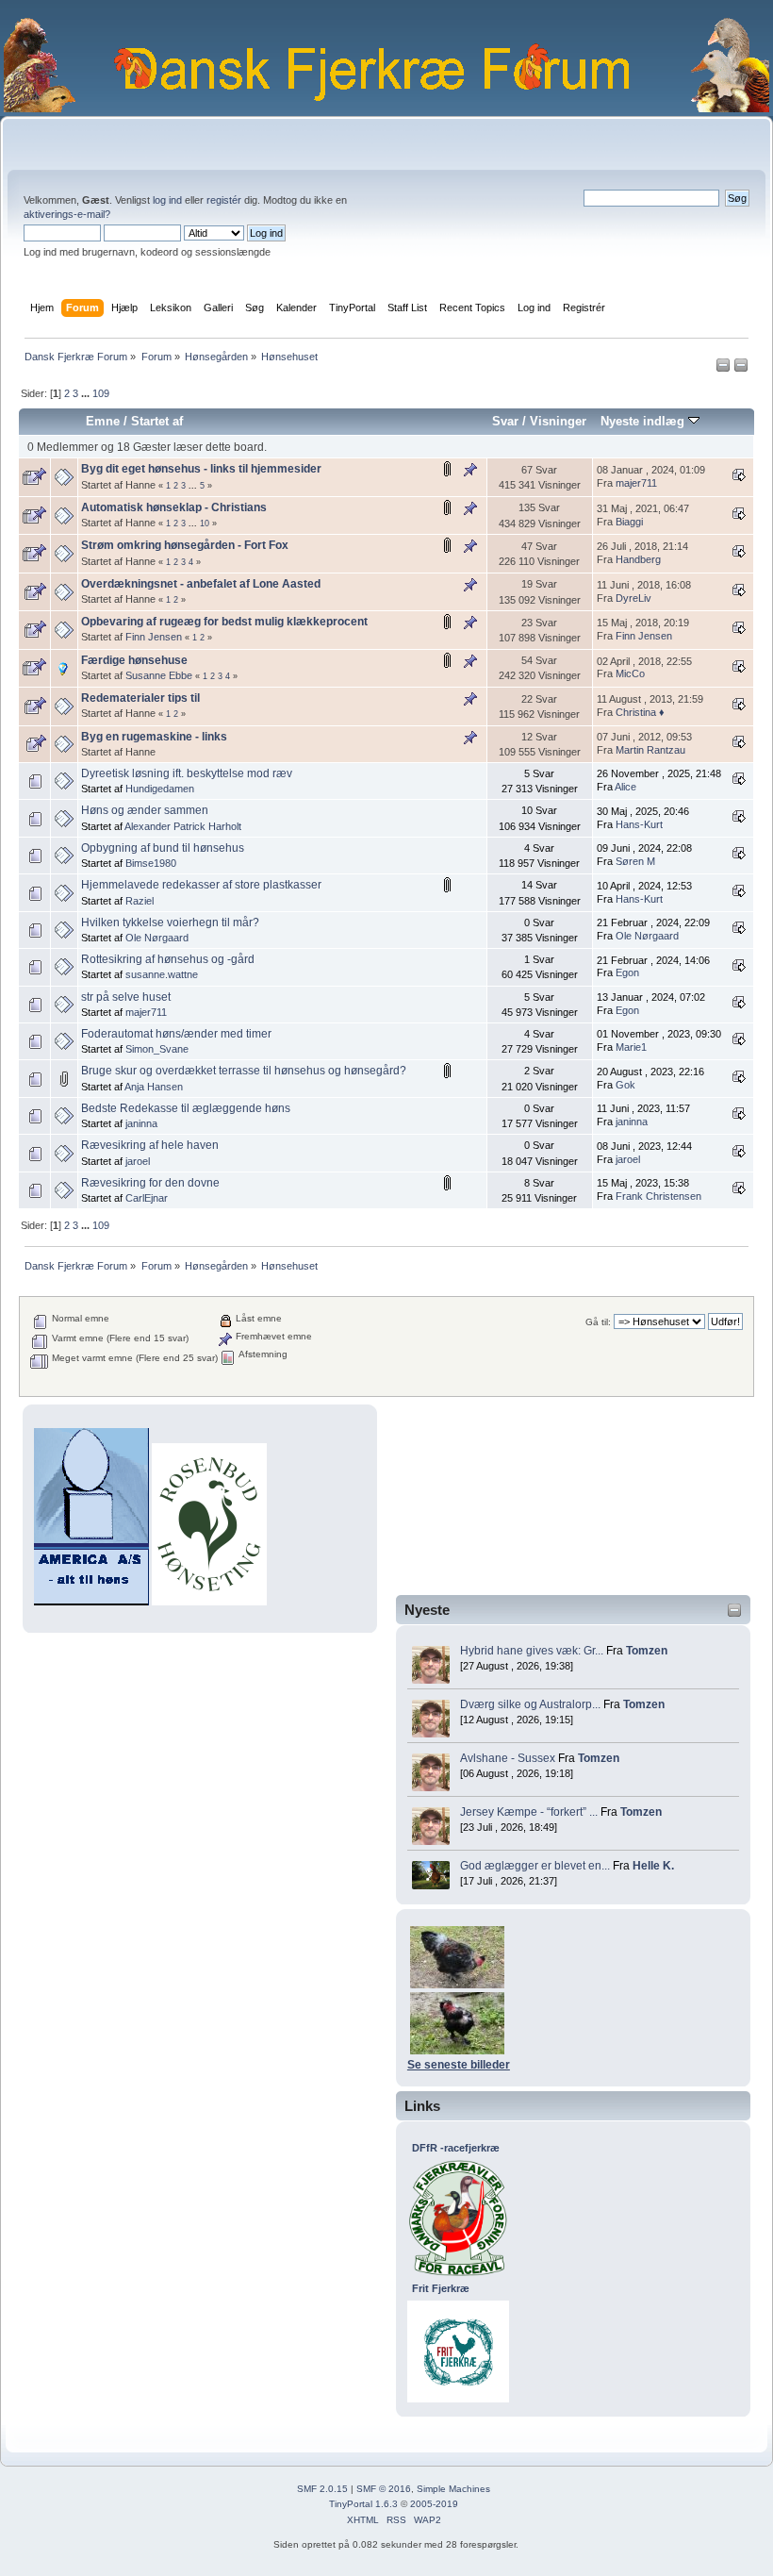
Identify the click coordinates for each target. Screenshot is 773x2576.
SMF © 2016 (384, 2489)
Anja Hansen (154, 1087)
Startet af (157, 421)
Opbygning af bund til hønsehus (163, 848)
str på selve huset (126, 997)
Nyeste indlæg (644, 421)
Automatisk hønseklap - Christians (174, 507)
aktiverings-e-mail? (67, 214)
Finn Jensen (154, 637)
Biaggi (629, 522)
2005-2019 (434, 2504)
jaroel (138, 1161)
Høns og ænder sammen (145, 810)
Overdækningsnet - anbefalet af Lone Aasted (201, 584)
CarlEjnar (147, 1198)
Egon (627, 972)
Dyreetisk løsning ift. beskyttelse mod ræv (187, 773)
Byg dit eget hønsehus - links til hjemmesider (201, 469)
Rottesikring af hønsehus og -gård (168, 959)
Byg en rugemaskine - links (154, 737)
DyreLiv (633, 598)
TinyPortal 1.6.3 (363, 2504)
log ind (167, 200)
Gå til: (598, 1322)
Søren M (635, 861)
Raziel (140, 901)
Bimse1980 (151, 863)
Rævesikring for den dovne (150, 1183)
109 (101, 393)
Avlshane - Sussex (508, 1758)
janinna (141, 1123)
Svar (505, 421)
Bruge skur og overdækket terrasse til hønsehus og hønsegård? (244, 1071)
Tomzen (647, 1651)
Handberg (638, 559)
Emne (103, 421)
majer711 (636, 483)
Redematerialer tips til (140, 698)
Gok (625, 1085)
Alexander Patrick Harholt (183, 826)
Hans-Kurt (639, 824)
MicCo (630, 673)
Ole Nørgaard (157, 938)
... (87, 393)
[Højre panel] (741, 369)
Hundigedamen (160, 789)
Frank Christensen (658, 1196)
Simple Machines (453, 2489)
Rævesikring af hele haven (150, 1145)
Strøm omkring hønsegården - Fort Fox (185, 545)
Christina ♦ (640, 712)
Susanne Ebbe (159, 675)
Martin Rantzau (650, 750)
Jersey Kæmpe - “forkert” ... (529, 1812)
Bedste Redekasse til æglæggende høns (186, 1108)
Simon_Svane (157, 1049)
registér (224, 200)
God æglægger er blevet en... (535, 1866)
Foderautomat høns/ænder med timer (176, 1034)
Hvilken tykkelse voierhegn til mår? (170, 922)
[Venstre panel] (724, 369)
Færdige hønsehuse (134, 660)
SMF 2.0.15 (322, 2489)
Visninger (558, 421)
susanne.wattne (162, 974)
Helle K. (653, 1866)
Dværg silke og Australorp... (530, 1704)
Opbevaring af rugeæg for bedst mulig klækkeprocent (224, 622)
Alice (625, 787)
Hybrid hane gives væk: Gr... (532, 1651)
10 (205, 524)
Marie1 (631, 1047)
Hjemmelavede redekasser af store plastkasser (201, 885)
